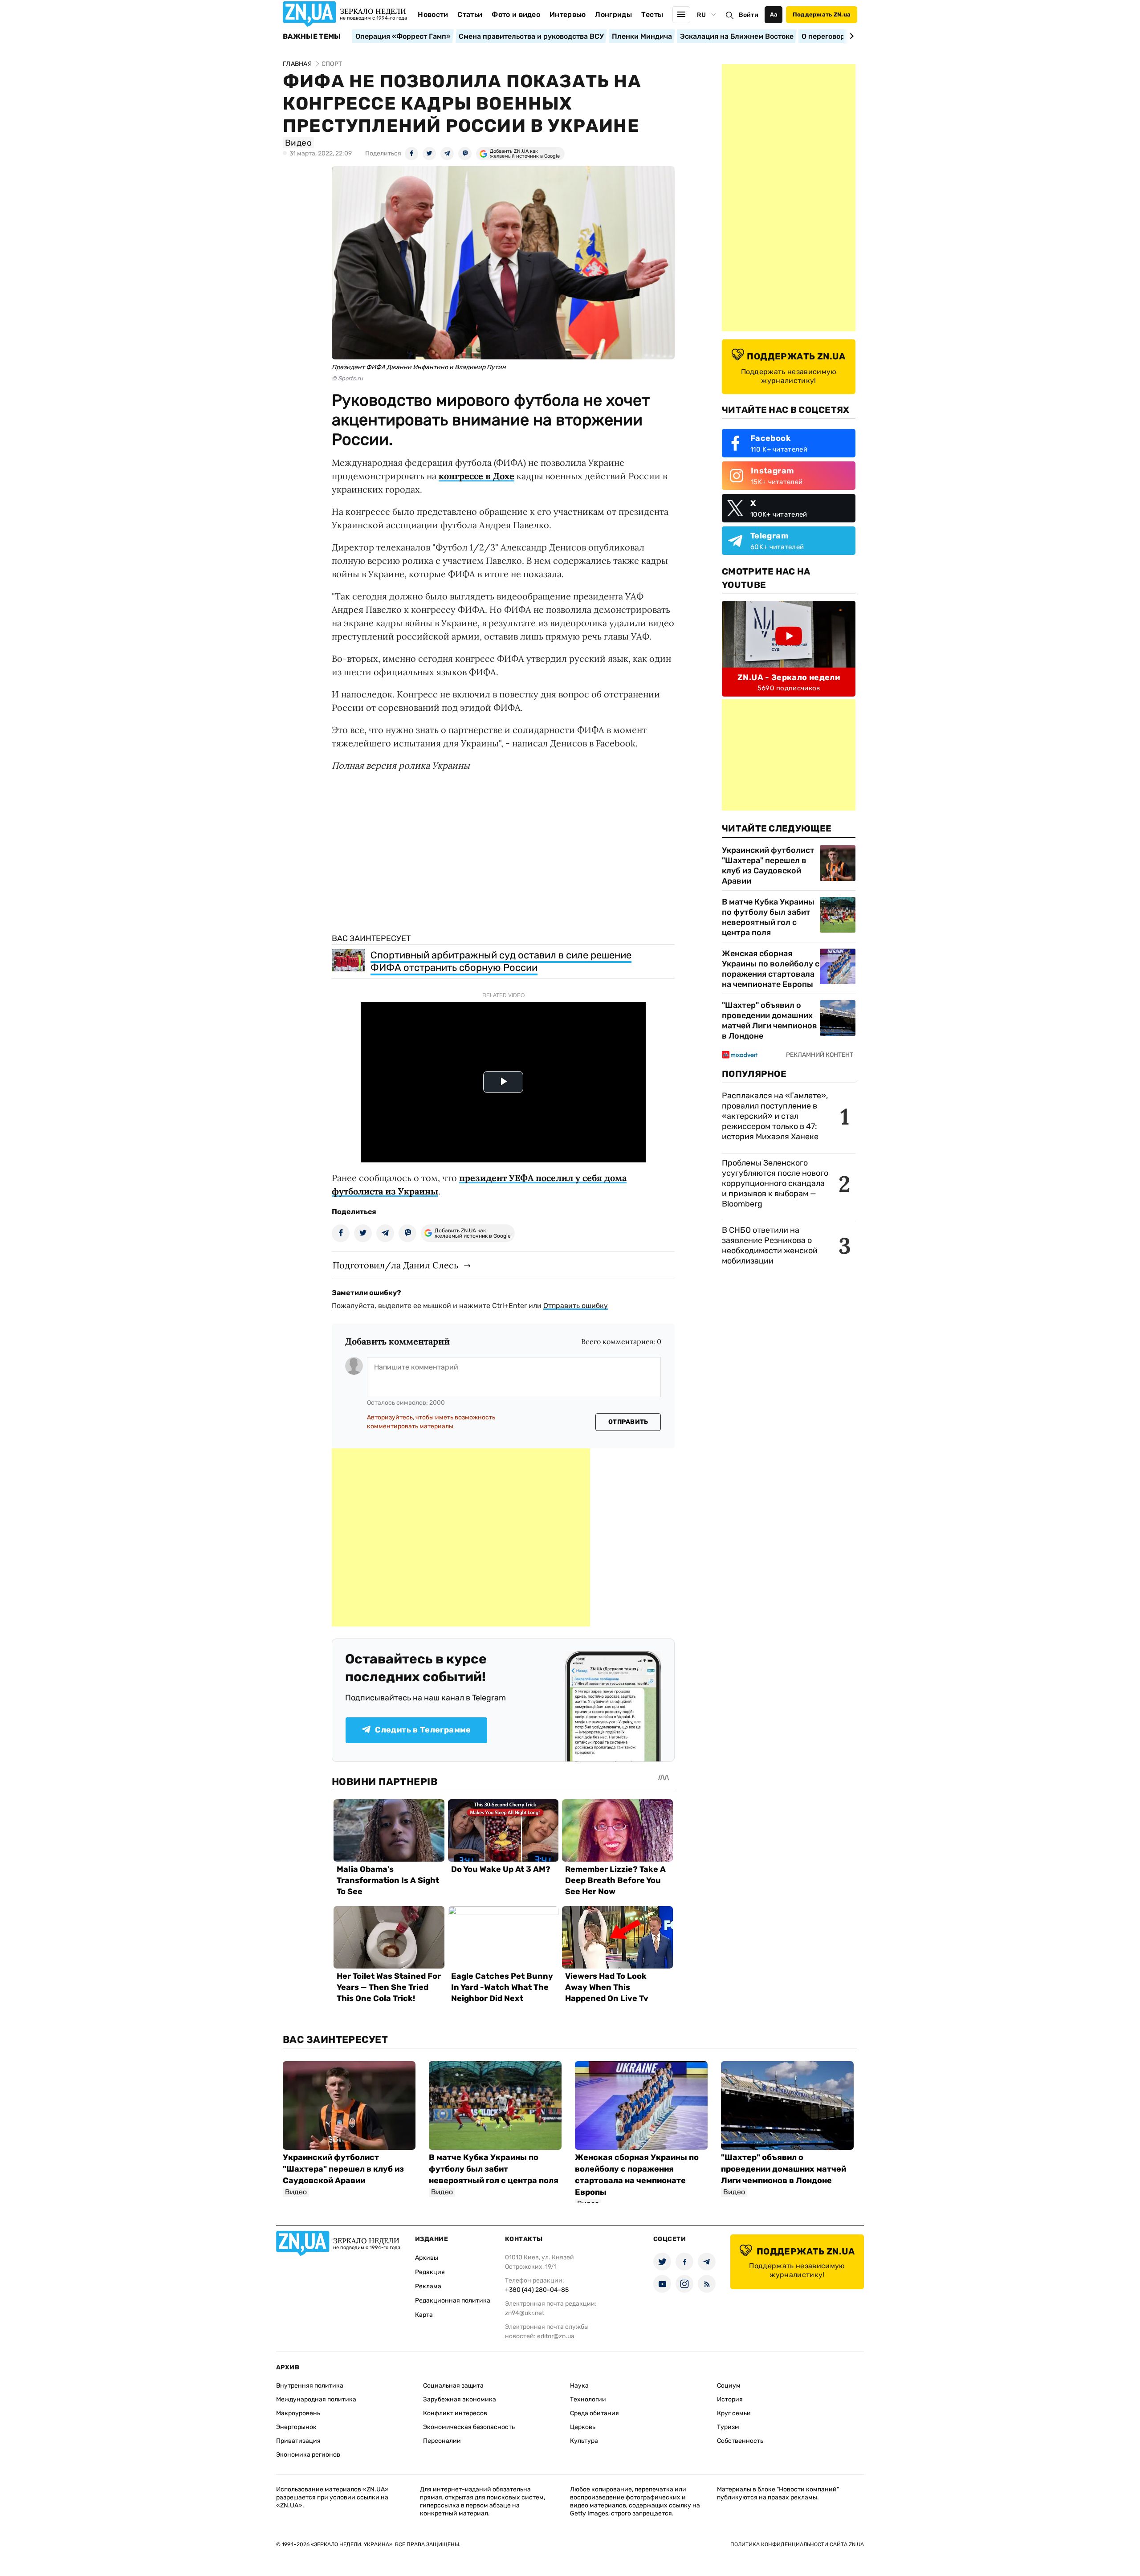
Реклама (428, 2286)
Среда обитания (594, 2413)
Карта (424, 2315)
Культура (584, 2441)
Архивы (427, 2258)
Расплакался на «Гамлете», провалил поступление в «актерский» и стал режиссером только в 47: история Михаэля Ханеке (775, 1116)
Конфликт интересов (455, 2413)
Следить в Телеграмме (423, 1730)
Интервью (568, 14)
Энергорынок (296, 2427)
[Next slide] (850, 36)
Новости (433, 14)
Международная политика (316, 2399)
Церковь (583, 2427)
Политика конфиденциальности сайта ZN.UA (797, 2544)
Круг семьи (734, 2413)
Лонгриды (613, 14)
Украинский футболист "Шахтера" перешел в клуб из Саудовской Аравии (768, 866)
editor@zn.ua (556, 2336)
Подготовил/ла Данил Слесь (395, 1265)
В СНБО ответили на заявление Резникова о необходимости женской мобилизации (770, 1245)
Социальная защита (453, 2386)
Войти (749, 15)
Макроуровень (298, 2413)
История (730, 2399)
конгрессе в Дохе (476, 476)
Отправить (628, 1422)
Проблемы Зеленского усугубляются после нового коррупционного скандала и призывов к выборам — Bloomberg (775, 1183)
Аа (774, 14)
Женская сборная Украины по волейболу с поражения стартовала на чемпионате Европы (771, 969)
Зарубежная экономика (460, 2399)
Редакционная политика (453, 2301)
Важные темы (312, 37)
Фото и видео (516, 14)
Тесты (652, 14)
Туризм (728, 2427)
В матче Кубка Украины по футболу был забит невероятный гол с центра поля (768, 917)
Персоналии (442, 2441)
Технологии (588, 2399)
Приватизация (298, 2441)
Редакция (430, 2272)
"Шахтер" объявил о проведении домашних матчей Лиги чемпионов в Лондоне (769, 1021)
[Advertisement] (461, 1537)
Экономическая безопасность (469, 2427)
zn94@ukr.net (525, 2313)
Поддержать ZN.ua (822, 14)
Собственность (740, 2441)
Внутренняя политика (310, 2386)
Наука (579, 2386)
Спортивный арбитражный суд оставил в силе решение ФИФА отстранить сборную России (501, 961)
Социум (729, 2386)
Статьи (470, 14)
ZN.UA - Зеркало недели (789, 677)
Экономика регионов (308, 2455)
